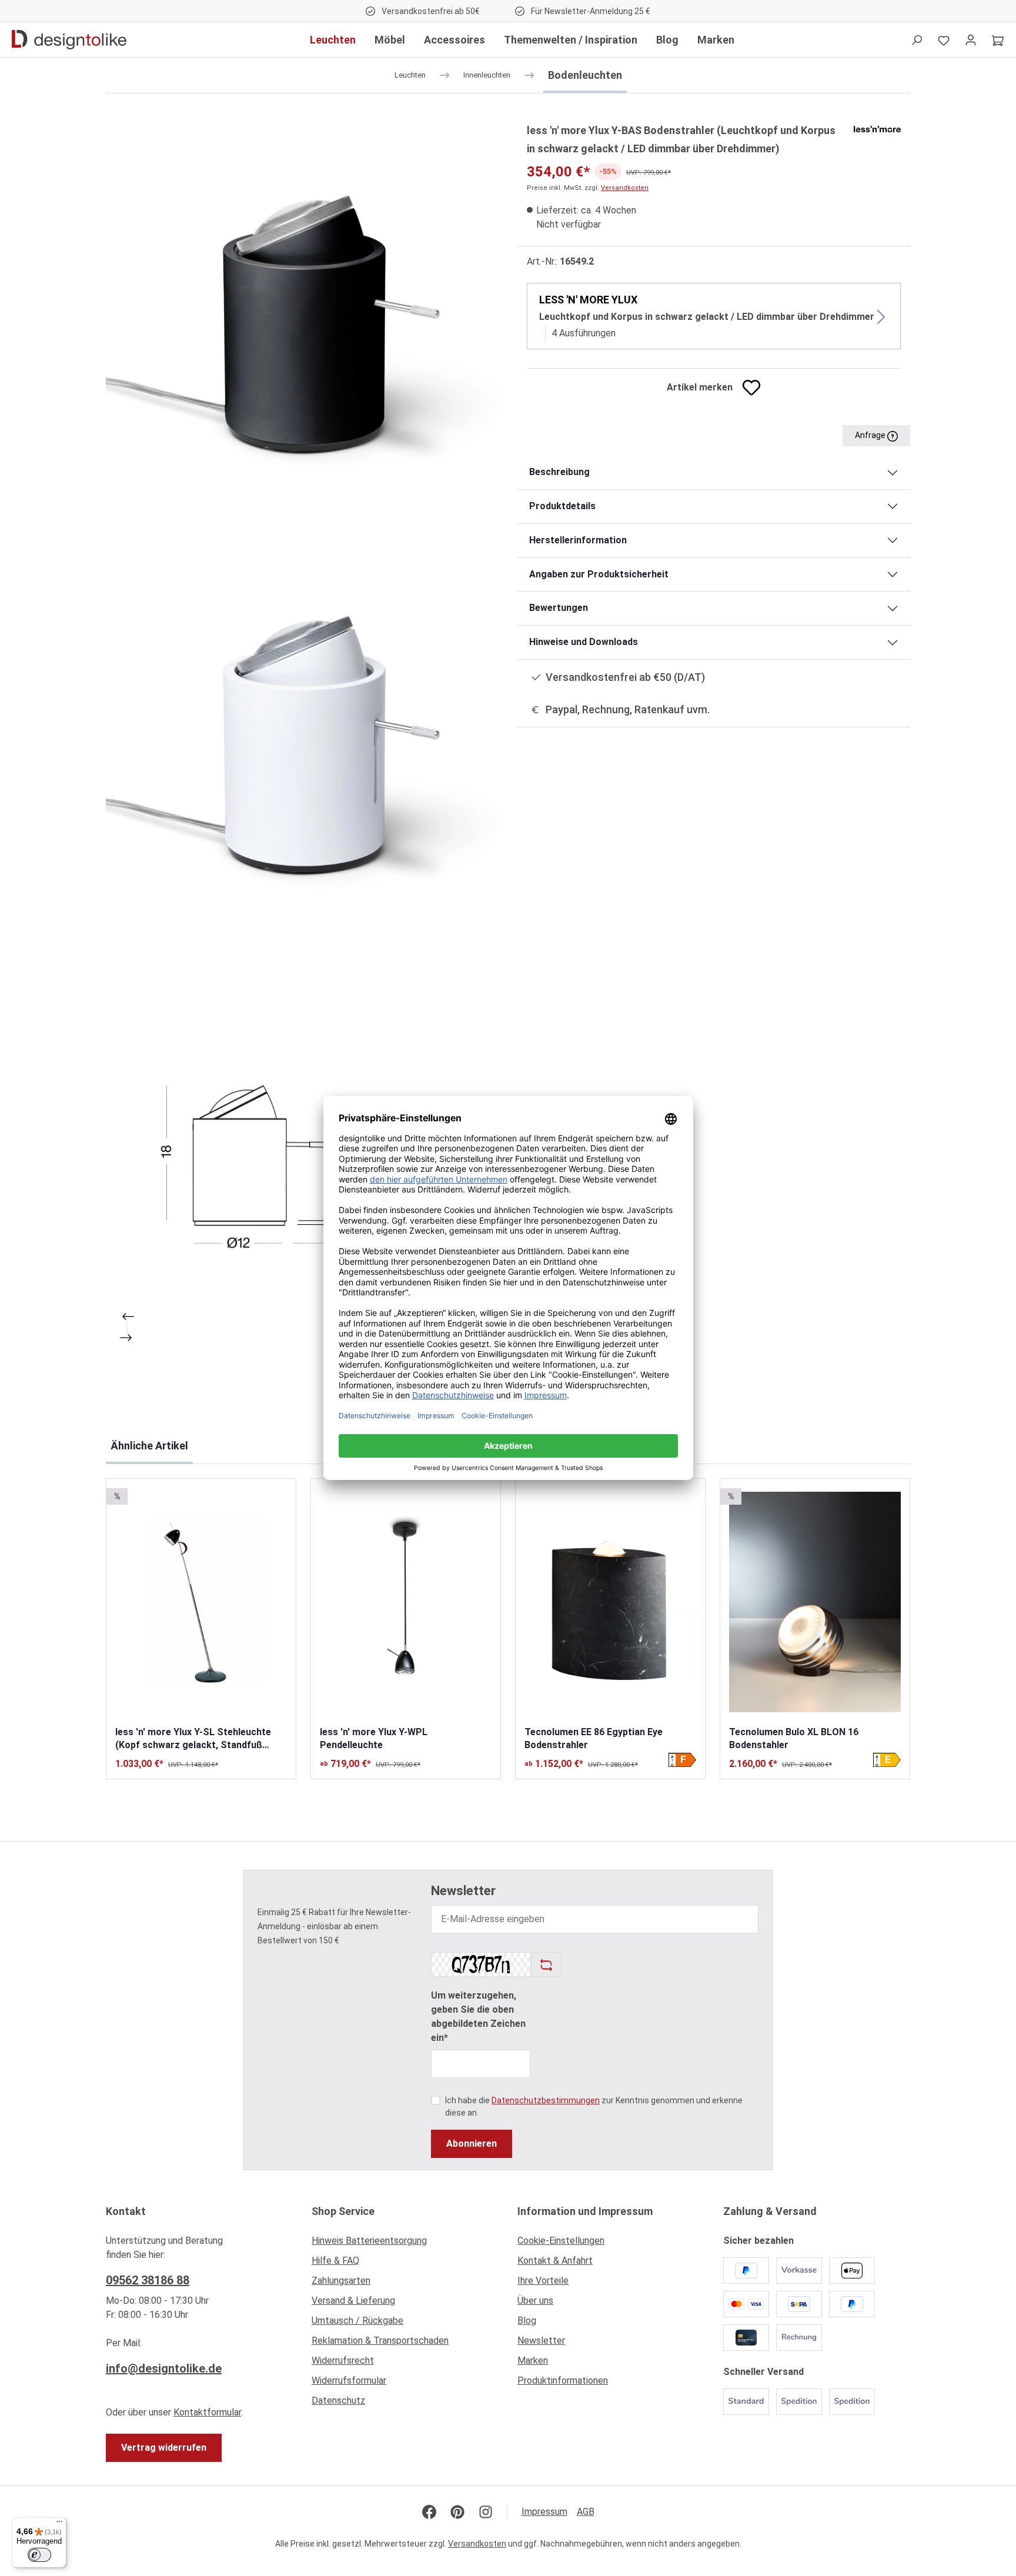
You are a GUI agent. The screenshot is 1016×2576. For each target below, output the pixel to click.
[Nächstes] (127, 1338)
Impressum (544, 2512)
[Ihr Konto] (971, 40)
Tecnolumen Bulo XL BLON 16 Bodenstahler (794, 1738)
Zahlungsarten (341, 2281)
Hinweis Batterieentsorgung (369, 2241)
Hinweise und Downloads (584, 642)
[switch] (39, 2555)
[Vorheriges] (127, 1317)
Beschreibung (559, 472)
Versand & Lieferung (353, 2301)
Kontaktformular (207, 2412)
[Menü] (59, 2524)
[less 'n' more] (877, 128)
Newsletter (541, 2341)
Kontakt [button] (126, 2211)
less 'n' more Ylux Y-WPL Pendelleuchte (374, 1738)
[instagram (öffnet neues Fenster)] (486, 2512)
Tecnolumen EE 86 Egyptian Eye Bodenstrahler (594, 1738)
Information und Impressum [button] (585, 2211)
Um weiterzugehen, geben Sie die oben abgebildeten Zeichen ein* (478, 2017)
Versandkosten (625, 188)
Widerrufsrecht (343, 2361)
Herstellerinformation (578, 540)
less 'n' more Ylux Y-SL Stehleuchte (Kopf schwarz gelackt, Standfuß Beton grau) (193, 1739)
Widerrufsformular (349, 2380)
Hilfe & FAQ (335, 2261)
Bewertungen (559, 608)
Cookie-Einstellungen (561, 2241)
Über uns (535, 2301)
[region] (302, 739)
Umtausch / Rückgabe (357, 2321)
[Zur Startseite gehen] (69, 40)
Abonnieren (472, 2144)
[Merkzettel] (944, 40)
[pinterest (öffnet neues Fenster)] (457, 2512)
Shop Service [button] (343, 2211)
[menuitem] (405, 2244)
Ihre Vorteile (543, 2281)
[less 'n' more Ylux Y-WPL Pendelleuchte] (406, 1602)
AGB (586, 2512)
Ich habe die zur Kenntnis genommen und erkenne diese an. (594, 2106)
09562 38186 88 (148, 2280)
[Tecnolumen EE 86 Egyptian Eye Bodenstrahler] (610, 1602)
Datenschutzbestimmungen (546, 2100)
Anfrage (871, 435)
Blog (527, 2321)
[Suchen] (917, 40)
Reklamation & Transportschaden (380, 2341)
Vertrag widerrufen (164, 2448)
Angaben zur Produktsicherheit (599, 574)
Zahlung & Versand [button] (770, 2211)
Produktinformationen (563, 2380)
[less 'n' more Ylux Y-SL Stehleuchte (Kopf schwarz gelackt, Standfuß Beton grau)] (201, 1602)
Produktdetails (562, 506)
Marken (533, 2361)
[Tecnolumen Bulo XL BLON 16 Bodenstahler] (815, 1602)
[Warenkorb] (998, 40)
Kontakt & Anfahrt (555, 2261)
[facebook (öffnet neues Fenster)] (429, 2512)
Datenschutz (338, 2400)
